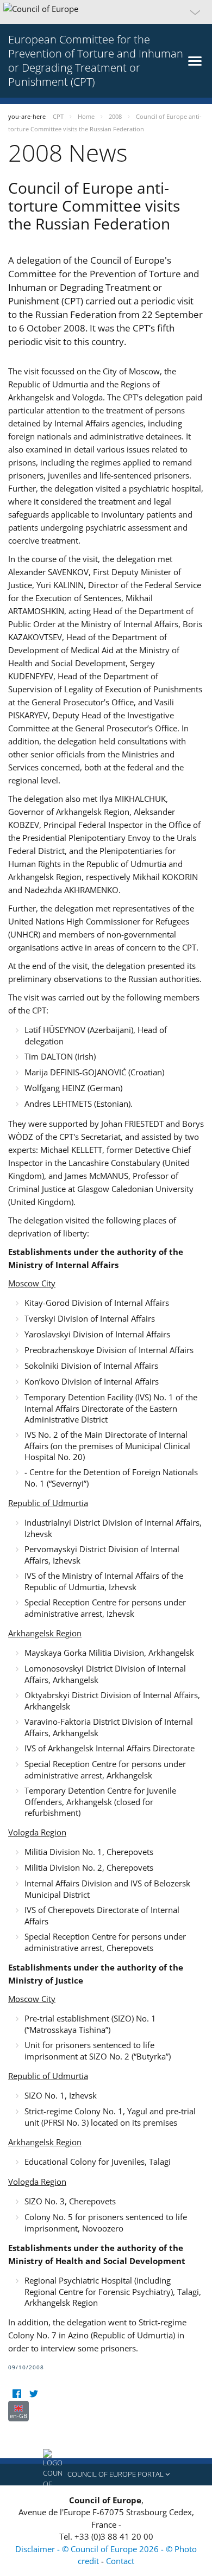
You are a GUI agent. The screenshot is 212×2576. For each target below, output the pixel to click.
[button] (106, 12)
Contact (120, 2561)
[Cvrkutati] (33, 2394)
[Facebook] (17, 2394)
